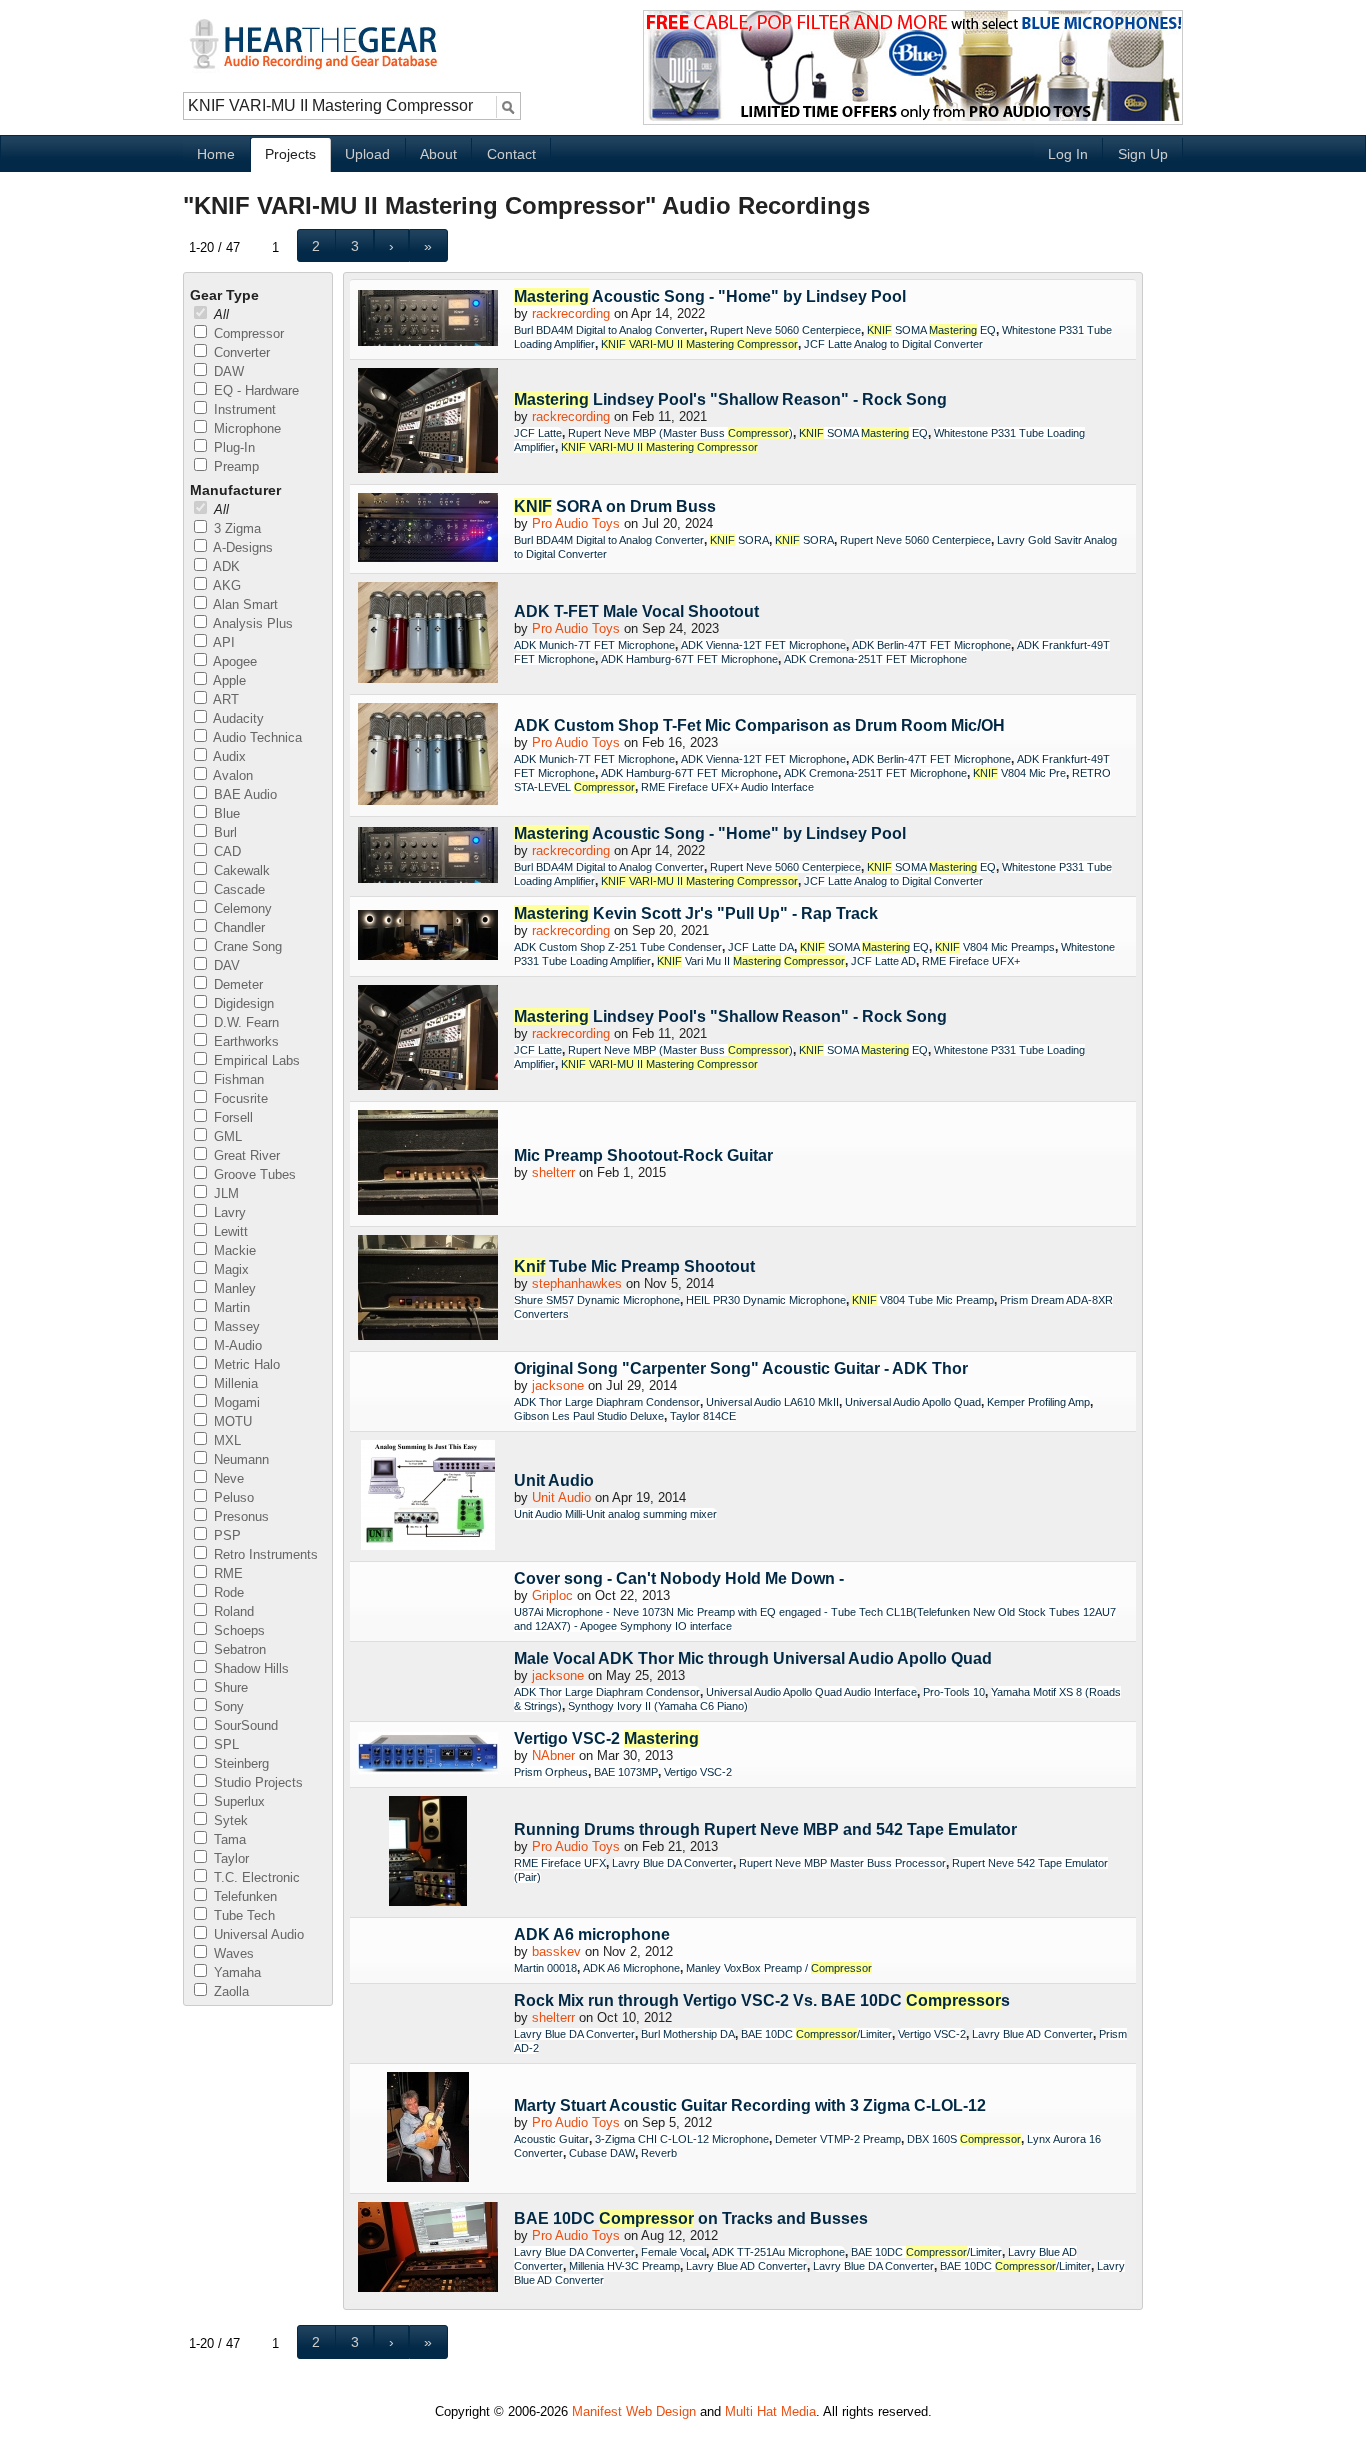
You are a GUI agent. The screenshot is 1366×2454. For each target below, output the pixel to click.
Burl (223, 832)
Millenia (234, 1383)
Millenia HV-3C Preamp (624, 2266)
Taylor (229, 1858)
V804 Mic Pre (1019, 773)
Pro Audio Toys (576, 523)
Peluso (232, 1497)
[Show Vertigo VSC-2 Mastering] (428, 1754)
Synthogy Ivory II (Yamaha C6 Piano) (658, 1706)
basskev (556, 1951)
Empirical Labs (255, 1060)
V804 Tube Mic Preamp (923, 1300)
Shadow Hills (249, 1668)
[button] (316, 245)
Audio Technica (256, 737)
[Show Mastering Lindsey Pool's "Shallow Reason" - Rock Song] (428, 422)
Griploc (552, 1595)
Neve (227, 1478)
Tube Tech (242, 1915)
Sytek (229, 1820)
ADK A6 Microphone (631, 1968)
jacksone (558, 1385)
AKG (225, 585)
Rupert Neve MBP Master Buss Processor (842, 1863)
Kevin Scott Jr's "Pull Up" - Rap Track (696, 913)
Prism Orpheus (551, 1772)
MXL (225, 1440)
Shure (229, 1687)
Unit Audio (554, 1480)
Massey (235, 1326)
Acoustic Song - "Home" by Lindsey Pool (710, 296)
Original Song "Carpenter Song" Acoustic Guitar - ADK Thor (741, 1368)
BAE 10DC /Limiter (816, 2034)
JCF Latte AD (883, 961)
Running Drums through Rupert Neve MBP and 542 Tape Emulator (765, 1829)
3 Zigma (235, 528)
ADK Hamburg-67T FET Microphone (689, 659)
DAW (227, 371)
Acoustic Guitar (551, 2139)
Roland (232, 1611)
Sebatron (238, 1649)
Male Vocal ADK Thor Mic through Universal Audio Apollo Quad (753, 1658)
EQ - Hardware (254, 390)
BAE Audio (243, 794)
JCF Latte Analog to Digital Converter (893, 344)
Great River (245, 1155)
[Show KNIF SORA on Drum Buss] (428, 529)
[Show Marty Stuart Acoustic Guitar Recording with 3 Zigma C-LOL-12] (428, 2128)
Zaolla (229, 1991)
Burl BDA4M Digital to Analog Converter (609, 330)
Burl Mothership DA (688, 2034)
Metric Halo (245, 1364)
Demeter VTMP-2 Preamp (838, 2139)
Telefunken (243, 1896)
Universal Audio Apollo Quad (913, 1402)
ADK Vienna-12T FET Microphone (763, 645)
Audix (228, 756)
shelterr (553, 1172)
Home (216, 154)
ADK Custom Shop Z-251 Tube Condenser (618, 947)
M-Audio (236, 1345)
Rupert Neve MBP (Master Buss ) (680, 433)
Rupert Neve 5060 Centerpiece (785, 330)
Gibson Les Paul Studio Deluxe (589, 1416)
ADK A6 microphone (592, 1934)
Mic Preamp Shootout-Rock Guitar (643, 1155)
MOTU (231, 1421)
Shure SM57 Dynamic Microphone (597, 1300)
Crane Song (246, 946)
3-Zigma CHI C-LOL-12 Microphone (682, 2139)
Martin (230, 1307)
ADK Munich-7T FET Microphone (594, 645)
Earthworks (244, 1041)
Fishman (237, 1079)
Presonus (239, 1516)
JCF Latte (538, 433)
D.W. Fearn (244, 1022)
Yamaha (235, 1972)
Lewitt (229, 1231)
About (438, 154)
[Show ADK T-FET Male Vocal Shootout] (428, 634)
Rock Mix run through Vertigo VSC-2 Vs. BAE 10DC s (762, 2000)
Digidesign (242, 1003)
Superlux (237, 1801)
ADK (225, 566)
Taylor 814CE (703, 1416)
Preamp (234, 466)
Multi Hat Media (770, 2411)
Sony (227, 1706)
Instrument (243, 409)
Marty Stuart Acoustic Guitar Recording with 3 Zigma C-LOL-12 (750, 2105)
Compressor (247, 333)
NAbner (553, 1755)
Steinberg (239, 1763)
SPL (224, 1744)
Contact (511, 154)
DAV (225, 965)
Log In (1068, 154)
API (222, 642)
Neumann (239, 1459)
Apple (228, 680)
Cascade (237, 889)
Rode (227, 1592)
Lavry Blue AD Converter (1032, 2034)
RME (226, 1573)
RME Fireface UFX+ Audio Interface (727, 787)
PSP (225, 1535)
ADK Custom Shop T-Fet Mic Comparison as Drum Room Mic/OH (759, 725)
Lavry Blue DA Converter (672, 1863)
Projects (290, 154)
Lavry (228, 1212)
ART (224, 699)
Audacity (237, 718)
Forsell (231, 1117)
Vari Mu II (751, 961)
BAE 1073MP (626, 1772)
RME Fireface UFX (560, 1863)
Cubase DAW (602, 2153)
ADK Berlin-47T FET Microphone (931, 645)
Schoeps (237, 1630)
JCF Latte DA (761, 947)
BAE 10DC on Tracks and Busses (691, 2218)
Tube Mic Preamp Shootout (634, 1266)
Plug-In (232, 447)
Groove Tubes (253, 1174)
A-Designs (241, 547)
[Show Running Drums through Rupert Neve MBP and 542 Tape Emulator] (428, 1852)
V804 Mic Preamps (995, 947)
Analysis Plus (251, 623)
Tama (228, 1839)
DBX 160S (964, 2139)
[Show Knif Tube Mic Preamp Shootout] (428, 1289)
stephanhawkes (577, 1283)
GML (226, 1136)
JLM (224, 1193)
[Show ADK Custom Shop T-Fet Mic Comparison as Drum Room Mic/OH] (428, 755)
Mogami (235, 1402)
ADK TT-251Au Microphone (778, 2252)
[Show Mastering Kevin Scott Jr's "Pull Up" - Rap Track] (428, 936)
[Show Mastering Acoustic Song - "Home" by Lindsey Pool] (428, 319)
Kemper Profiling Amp (1038, 1402)
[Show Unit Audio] (428, 1496)
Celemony (241, 908)
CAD (225, 851)
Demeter (236, 984)
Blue (225, 813)
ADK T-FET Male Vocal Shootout (636, 611)
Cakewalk (240, 870)
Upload (367, 154)
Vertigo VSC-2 (606, 1738)
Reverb (659, 2153)
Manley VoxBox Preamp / (779, 1968)
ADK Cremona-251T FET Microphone (875, 659)
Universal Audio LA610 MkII (772, 1402)
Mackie (233, 1250)
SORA (739, 540)
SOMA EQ (931, 330)
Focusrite (239, 1098)
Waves (232, 1953)
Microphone (245, 428)
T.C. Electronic (255, 1877)
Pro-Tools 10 (954, 1692)
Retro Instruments (264, 1554)
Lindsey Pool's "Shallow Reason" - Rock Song (730, 399)
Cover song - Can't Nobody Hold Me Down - (679, 1578)
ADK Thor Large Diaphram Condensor (607, 1402)
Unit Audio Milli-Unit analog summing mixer (615, 1514)
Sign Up (1143, 154)
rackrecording (571, 313)
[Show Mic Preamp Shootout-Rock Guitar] (428, 1164)
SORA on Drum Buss (615, 506)
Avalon (231, 775)
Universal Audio (257, 1934)
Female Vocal (673, 2252)
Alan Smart (244, 604)
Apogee (233, 661)
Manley (233, 1288)
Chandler (237, 927)
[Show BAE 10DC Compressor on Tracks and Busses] (428, 2248)
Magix (229, 1269)
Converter (240, 352)
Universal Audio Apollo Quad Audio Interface (811, 1692)
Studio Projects (256, 1782)
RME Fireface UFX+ (971, 961)
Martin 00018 (545, 1968)
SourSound (244, 1725)
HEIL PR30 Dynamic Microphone (766, 1300)
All (219, 314)
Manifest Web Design (634, 2411)
